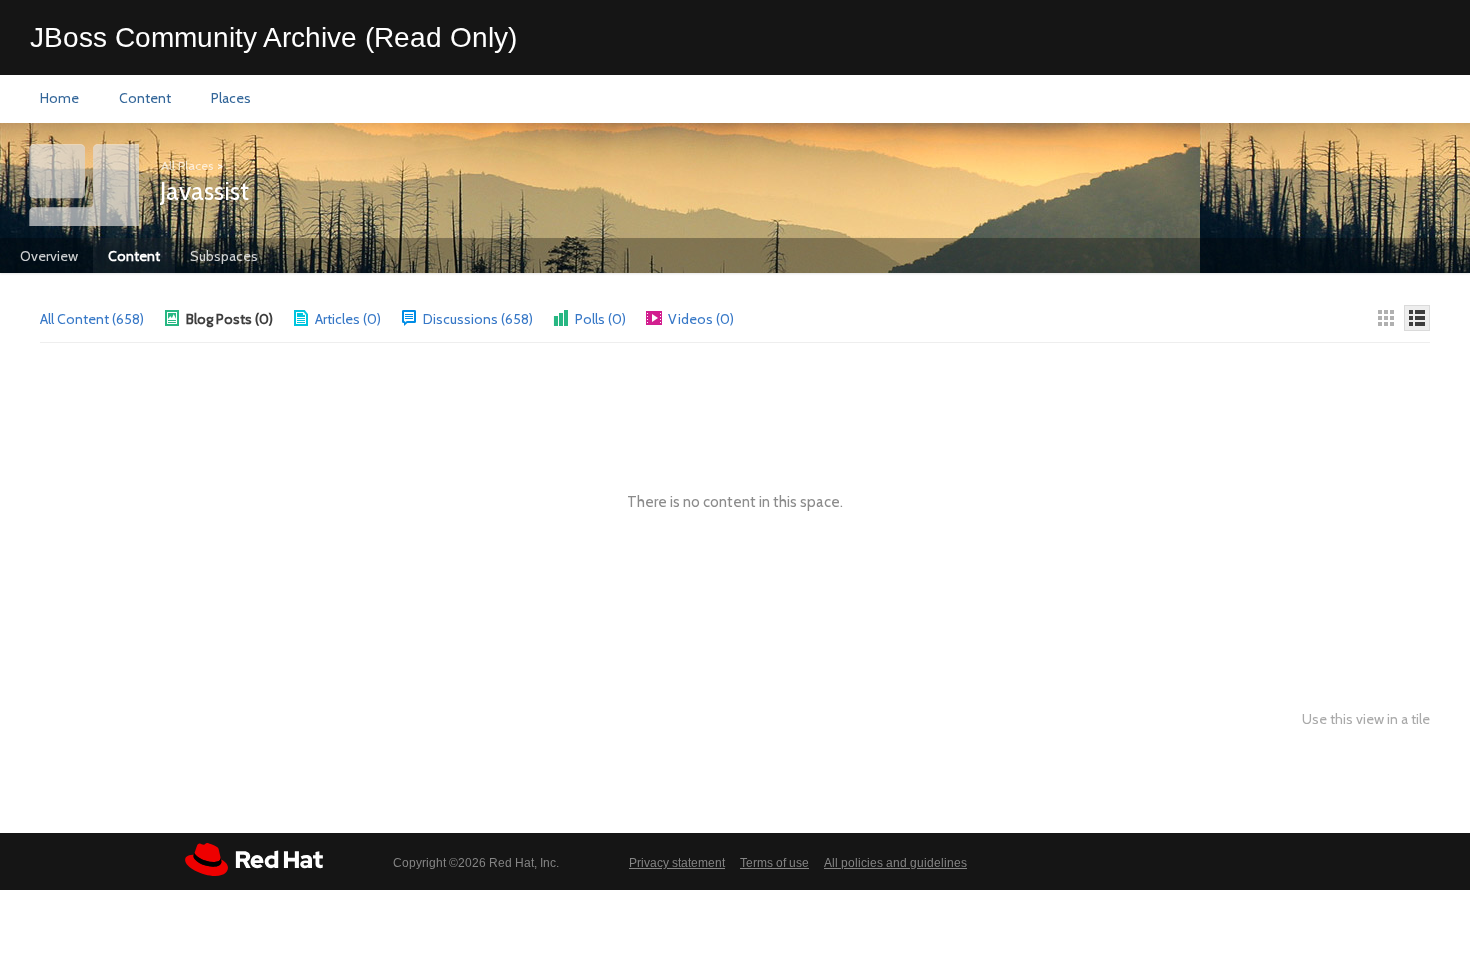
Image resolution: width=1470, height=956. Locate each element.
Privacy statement (677, 863)
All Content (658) (92, 319)
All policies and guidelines (895, 863)
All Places (187, 165)
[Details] (1417, 318)
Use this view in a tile (1366, 719)
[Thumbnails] (1386, 318)
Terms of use (774, 863)
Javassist (204, 191)
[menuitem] (59, 99)
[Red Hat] (254, 859)
